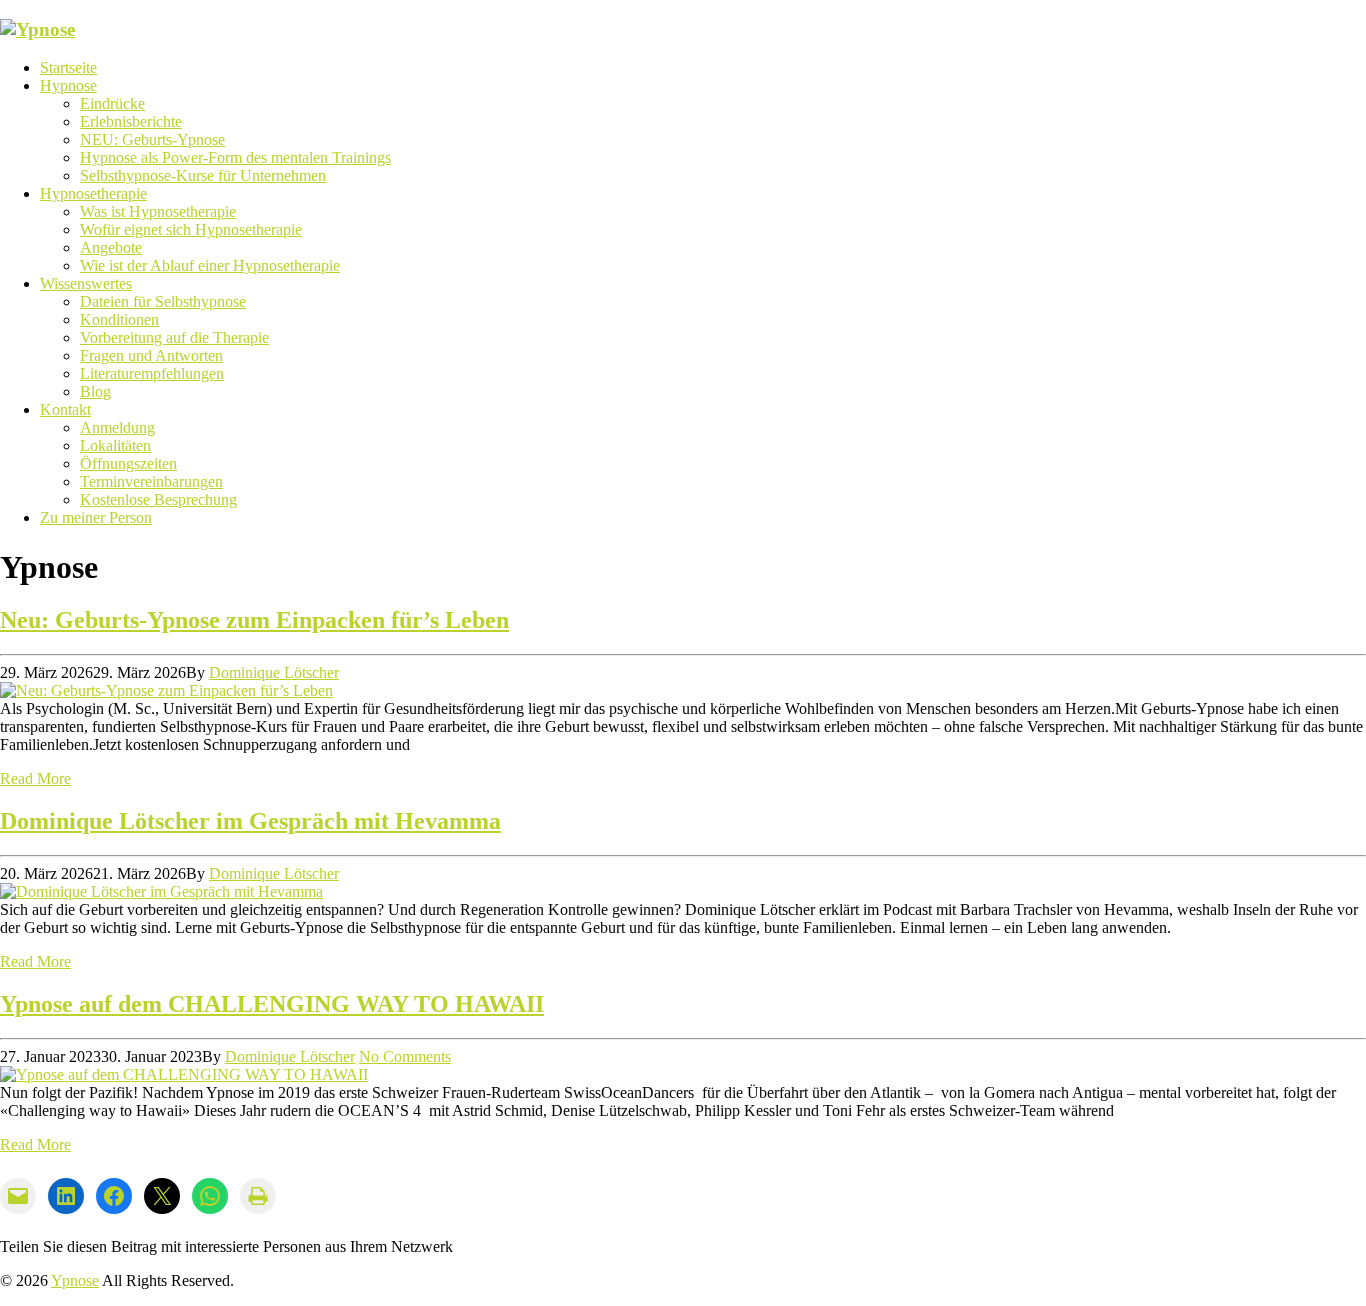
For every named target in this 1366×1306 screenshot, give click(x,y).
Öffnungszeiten (128, 463)
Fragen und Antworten (151, 355)
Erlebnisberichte (131, 121)
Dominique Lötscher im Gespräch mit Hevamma (250, 821)
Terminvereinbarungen (151, 481)
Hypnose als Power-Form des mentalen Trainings (235, 157)
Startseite (68, 67)
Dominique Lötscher (274, 672)
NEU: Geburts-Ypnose (152, 139)
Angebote (111, 247)
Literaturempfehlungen (152, 373)
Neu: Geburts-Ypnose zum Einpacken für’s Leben (254, 620)
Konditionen (119, 319)
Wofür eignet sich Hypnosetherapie (191, 229)
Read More (35, 778)
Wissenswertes (86, 283)
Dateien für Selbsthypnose (163, 301)
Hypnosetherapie (93, 193)
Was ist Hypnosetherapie (158, 211)
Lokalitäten (115, 445)
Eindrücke (112, 103)
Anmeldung (117, 427)
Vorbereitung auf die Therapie (174, 337)
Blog (95, 391)
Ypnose (75, 1280)
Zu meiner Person (96, 517)
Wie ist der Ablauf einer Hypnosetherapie (210, 265)
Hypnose (68, 85)
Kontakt (65, 409)
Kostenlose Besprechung (158, 499)
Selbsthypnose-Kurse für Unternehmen (203, 175)
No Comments (405, 1056)
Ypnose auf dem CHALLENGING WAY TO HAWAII (272, 1004)
